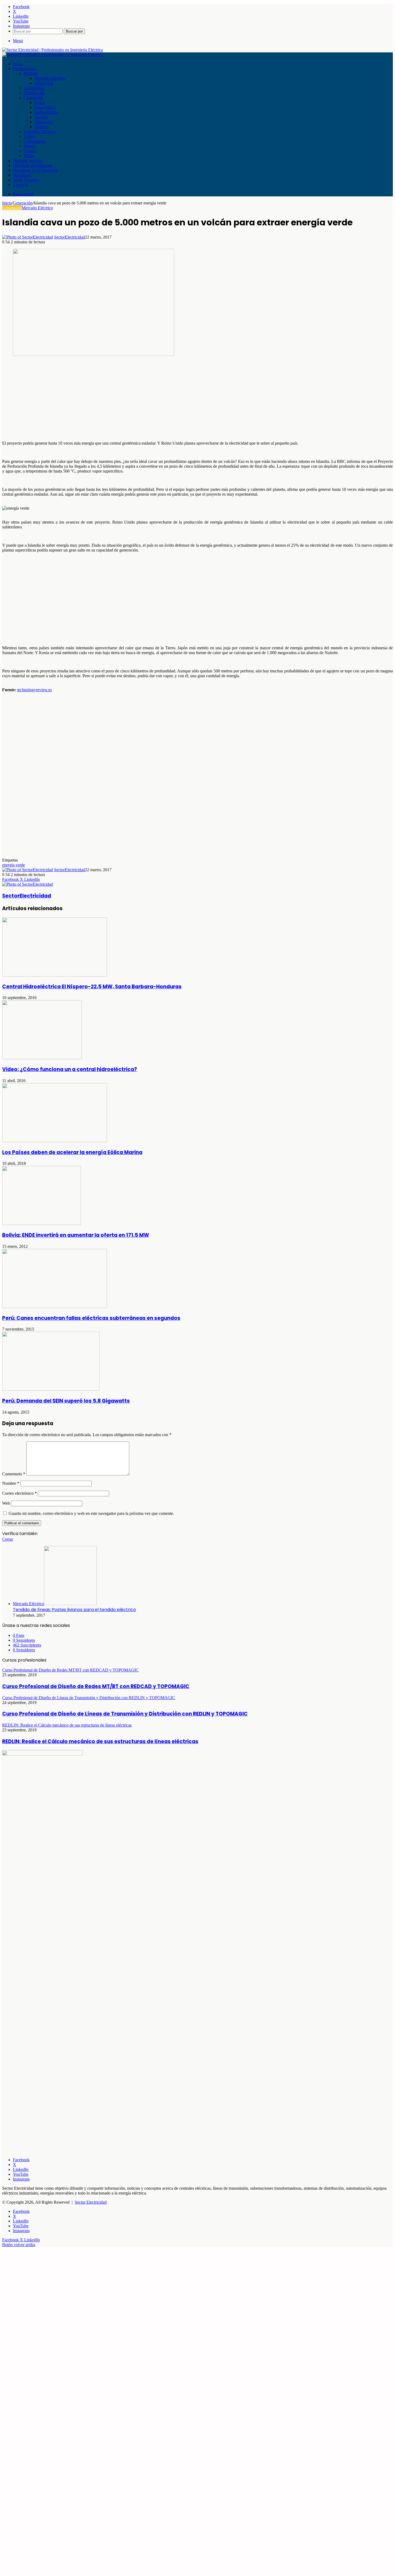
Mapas (29, 146)
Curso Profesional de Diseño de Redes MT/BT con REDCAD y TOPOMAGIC (96, 1686)
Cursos (30, 151)
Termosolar (44, 122)
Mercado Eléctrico (50, 78)
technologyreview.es (35, 690)
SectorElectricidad (69, 237)
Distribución (34, 93)
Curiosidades (35, 141)
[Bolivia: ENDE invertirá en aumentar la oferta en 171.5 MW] (42, 1224)
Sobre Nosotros (26, 180)
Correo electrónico (19, 1493)
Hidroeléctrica (46, 112)
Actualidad (44, 83)
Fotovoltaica (45, 107)
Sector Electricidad (91, 2202)
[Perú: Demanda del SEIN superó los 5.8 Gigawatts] (51, 1389)
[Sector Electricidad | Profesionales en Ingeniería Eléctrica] (53, 50)
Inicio (18, 64)
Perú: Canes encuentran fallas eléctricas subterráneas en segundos (91, 1318)
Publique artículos (28, 161)
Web (6, 1503)
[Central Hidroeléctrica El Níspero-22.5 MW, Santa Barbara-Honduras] (55, 975)
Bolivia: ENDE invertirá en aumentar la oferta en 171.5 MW (76, 1235)
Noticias (31, 73)
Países (29, 156)
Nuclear (41, 117)
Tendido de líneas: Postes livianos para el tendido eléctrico (74, 1610)
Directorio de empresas (32, 165)
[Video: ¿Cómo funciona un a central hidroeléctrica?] (42, 1058)
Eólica (40, 102)
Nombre (11, 1483)
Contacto (21, 185)
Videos (30, 136)
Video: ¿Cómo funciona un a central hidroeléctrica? (70, 1069)
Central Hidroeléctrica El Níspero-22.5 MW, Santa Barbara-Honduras (92, 987)
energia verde (14, 865)
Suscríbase (22, 175)
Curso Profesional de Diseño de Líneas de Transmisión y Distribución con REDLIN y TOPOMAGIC (125, 1714)
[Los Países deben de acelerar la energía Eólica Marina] (55, 1141)
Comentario (14, 1474)
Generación (33, 98)
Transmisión (34, 88)
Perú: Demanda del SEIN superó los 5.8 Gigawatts (66, 1401)
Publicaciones (25, 69)
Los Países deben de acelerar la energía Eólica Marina (72, 1152)
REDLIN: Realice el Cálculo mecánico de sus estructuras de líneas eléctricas (100, 1741)
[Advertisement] (163, 399)
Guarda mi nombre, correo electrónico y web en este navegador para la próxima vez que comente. (91, 1513)
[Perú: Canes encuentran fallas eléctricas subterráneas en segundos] (55, 1307)
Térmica (41, 127)
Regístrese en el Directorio (35, 170)
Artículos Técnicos (40, 131)
